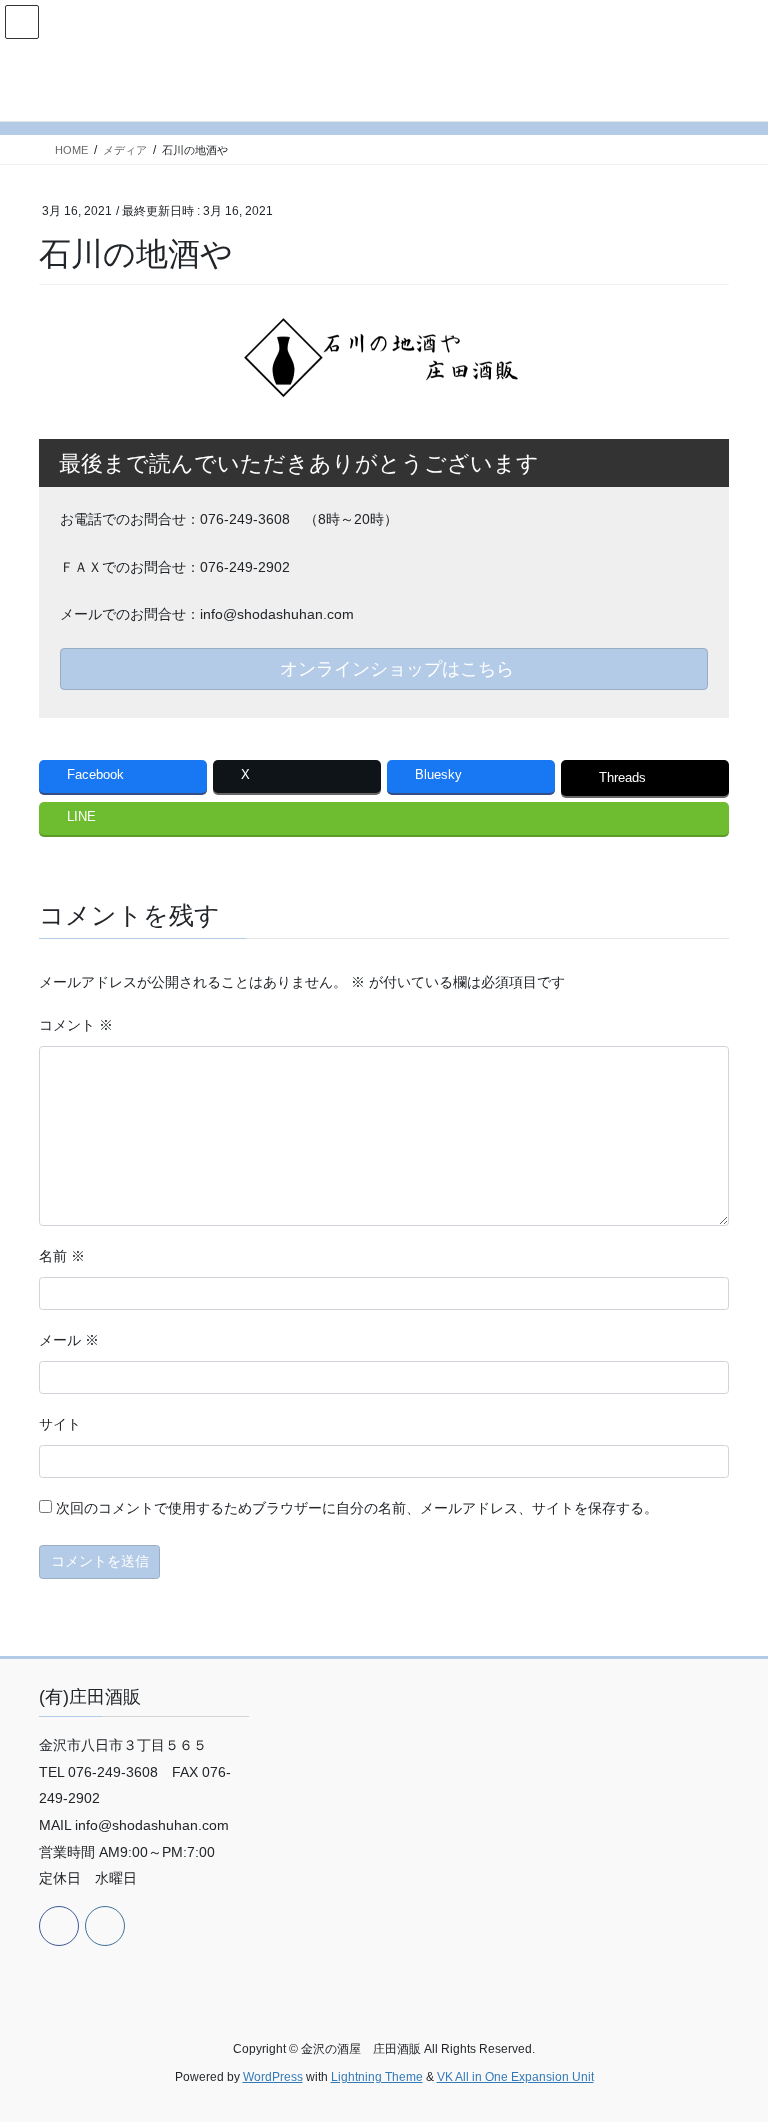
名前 (62, 1256)
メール (69, 1340)
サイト (60, 1424)
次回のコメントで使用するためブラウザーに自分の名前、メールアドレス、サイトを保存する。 (357, 1508)
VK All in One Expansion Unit (515, 2077)
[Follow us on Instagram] (105, 1926)
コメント (76, 1025)
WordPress (273, 2077)
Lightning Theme (377, 2077)
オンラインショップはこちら (394, 669)
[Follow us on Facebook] (59, 1926)
